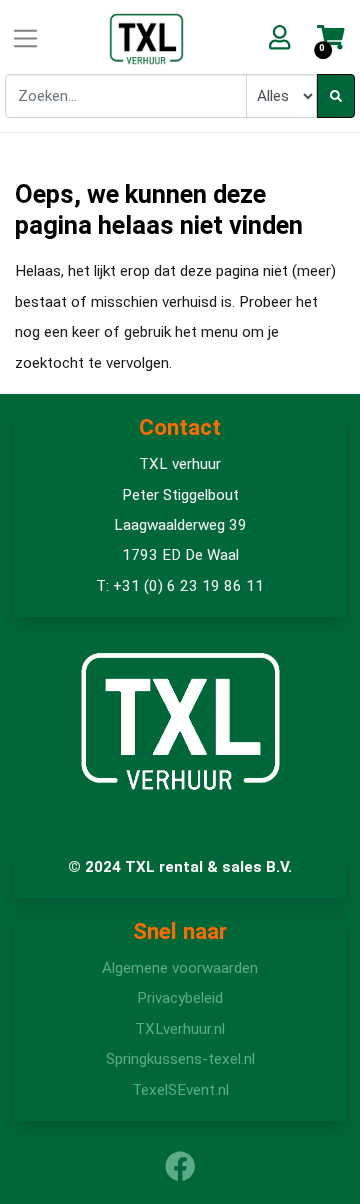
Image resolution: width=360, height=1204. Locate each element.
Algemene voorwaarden (180, 968)
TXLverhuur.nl (180, 1029)
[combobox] (126, 96)
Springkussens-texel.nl (180, 1059)
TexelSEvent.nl (180, 1090)
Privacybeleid (180, 998)
